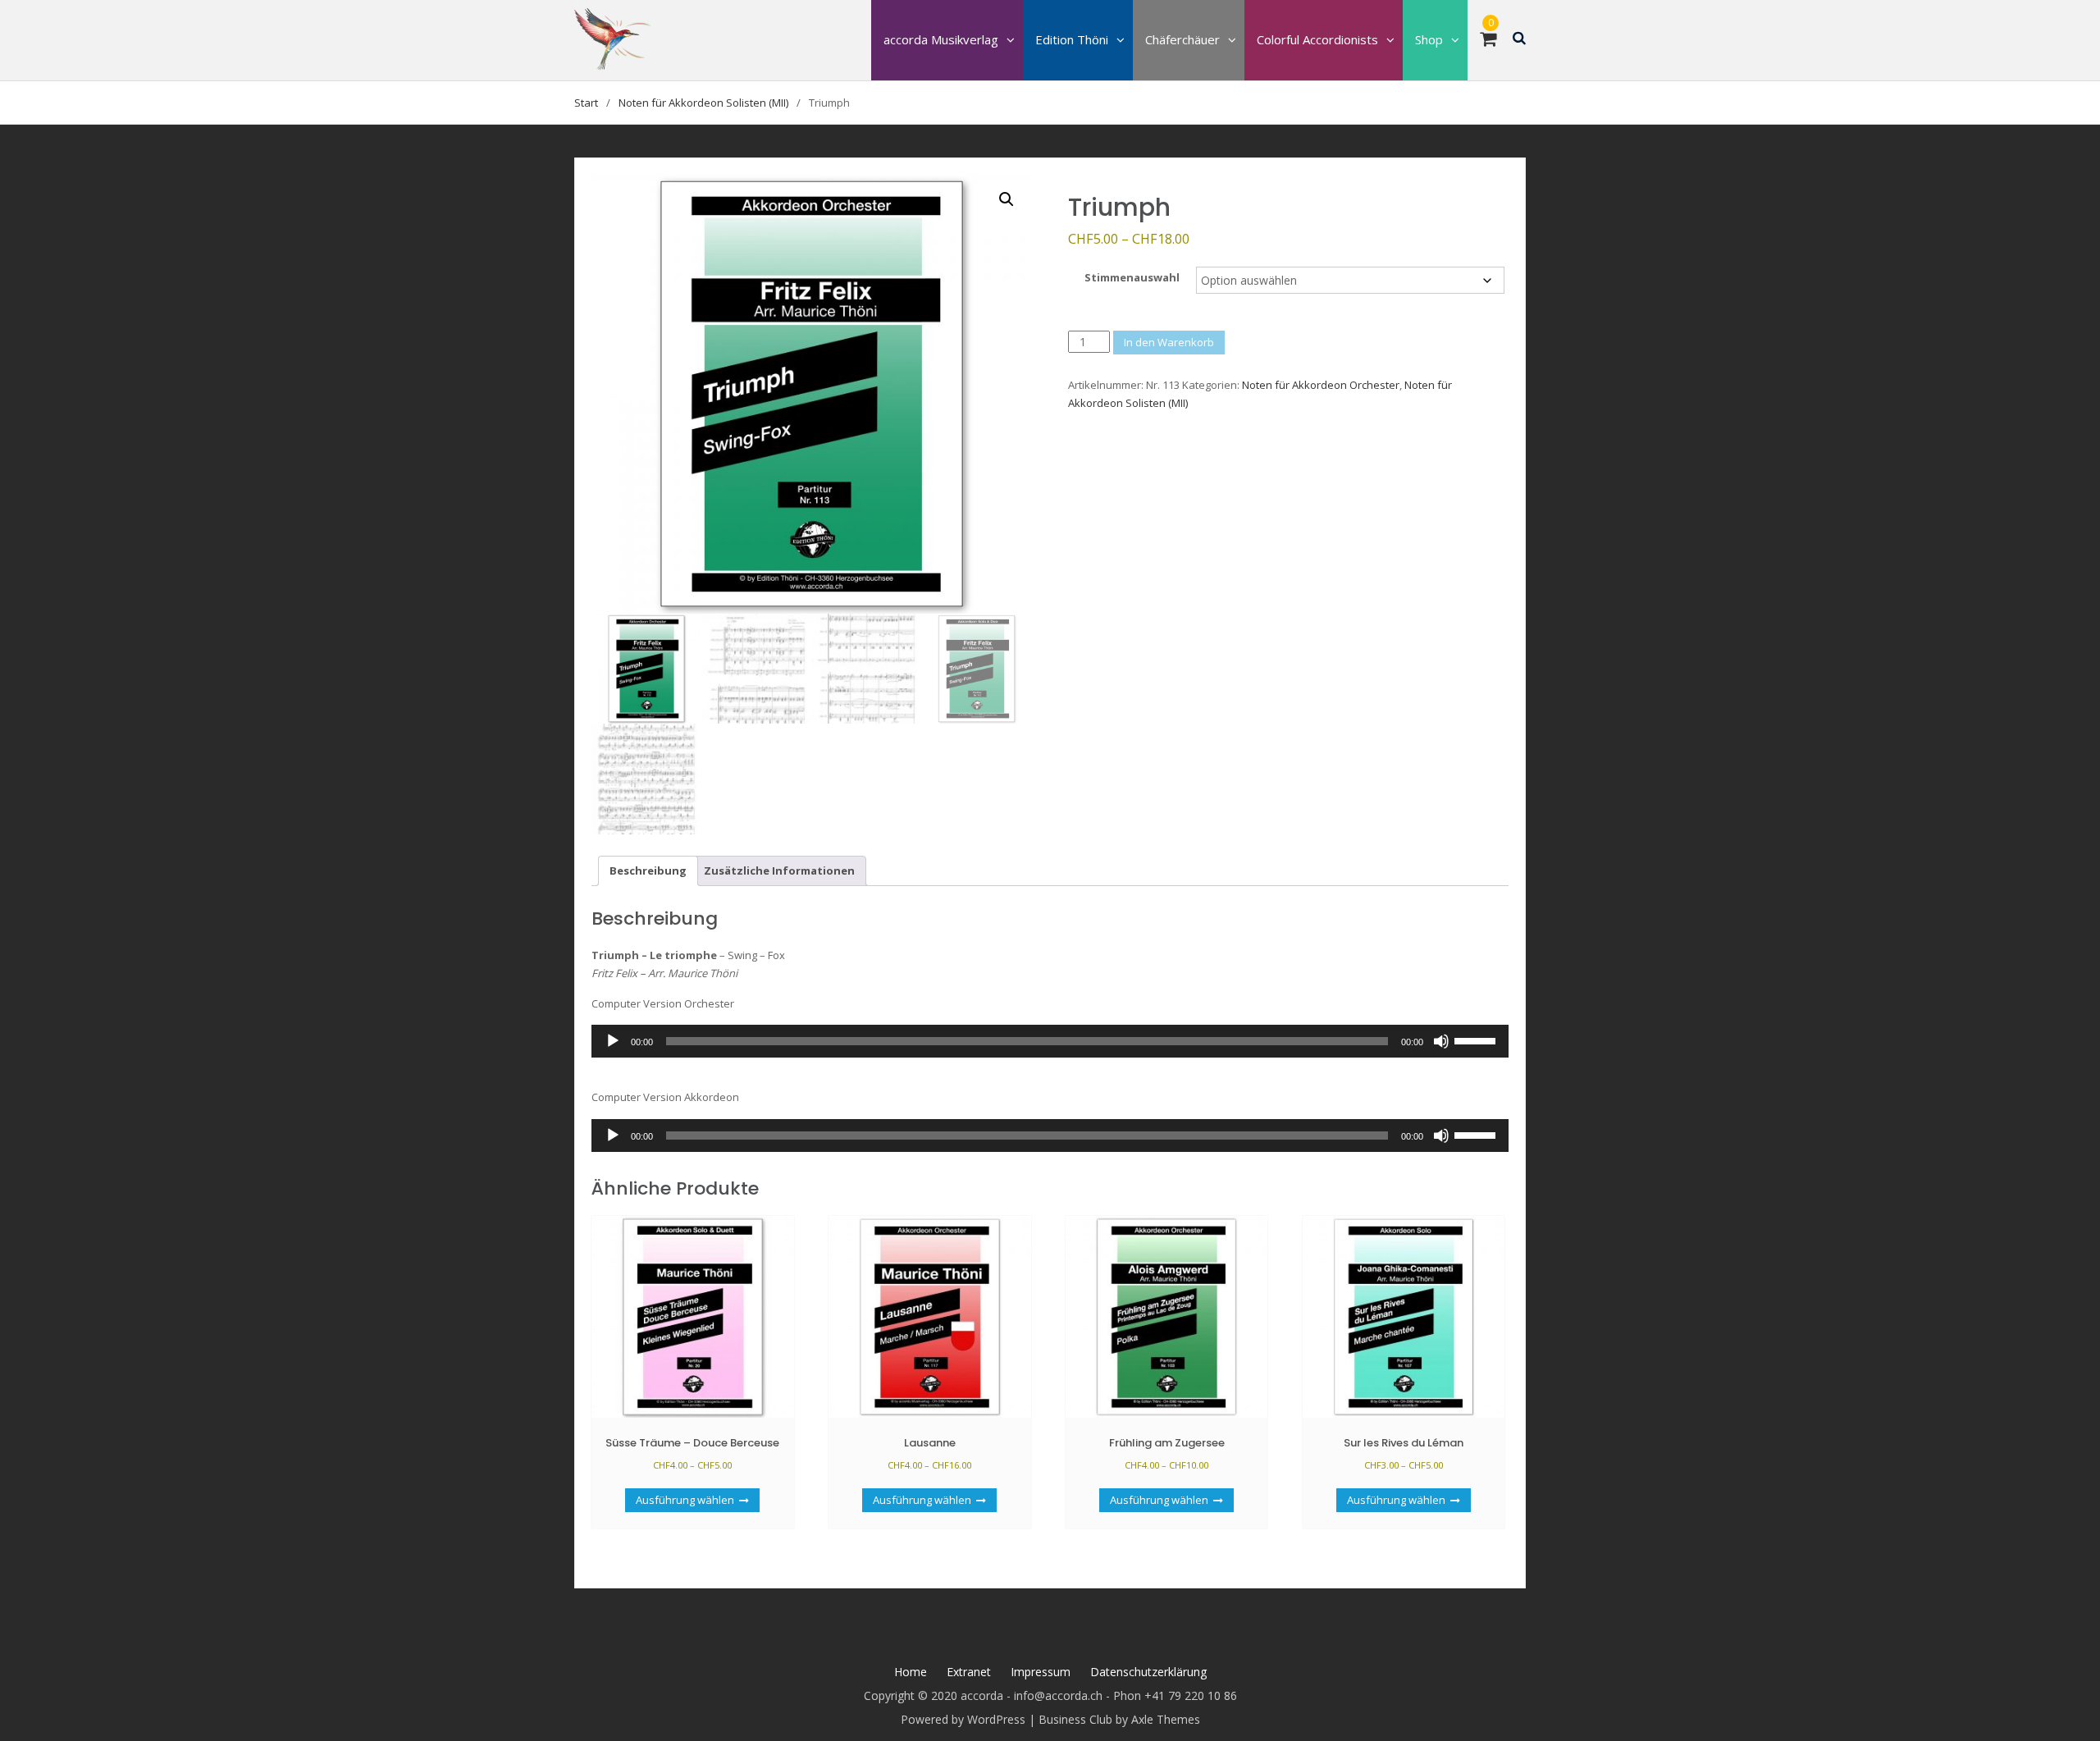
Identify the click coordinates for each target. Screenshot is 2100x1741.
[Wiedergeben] (613, 1041)
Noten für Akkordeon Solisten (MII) (703, 103)
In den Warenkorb (1169, 342)
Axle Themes (1166, 1719)
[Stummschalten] (1441, 1041)
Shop (1429, 39)
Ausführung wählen (685, 1500)
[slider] (1477, 1040)
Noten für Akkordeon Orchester (1321, 385)
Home (911, 1672)
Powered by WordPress (963, 1719)
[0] (1488, 41)
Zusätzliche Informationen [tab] (779, 870)
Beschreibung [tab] (648, 870)
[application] (1050, 1041)
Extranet (969, 1672)
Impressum (1041, 1672)
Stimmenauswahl (1132, 277)
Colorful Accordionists (1317, 39)
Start (586, 103)
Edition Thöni (1072, 39)
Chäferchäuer (1182, 39)
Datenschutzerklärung (1148, 1672)
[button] (1007, 199)
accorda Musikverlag (941, 39)
